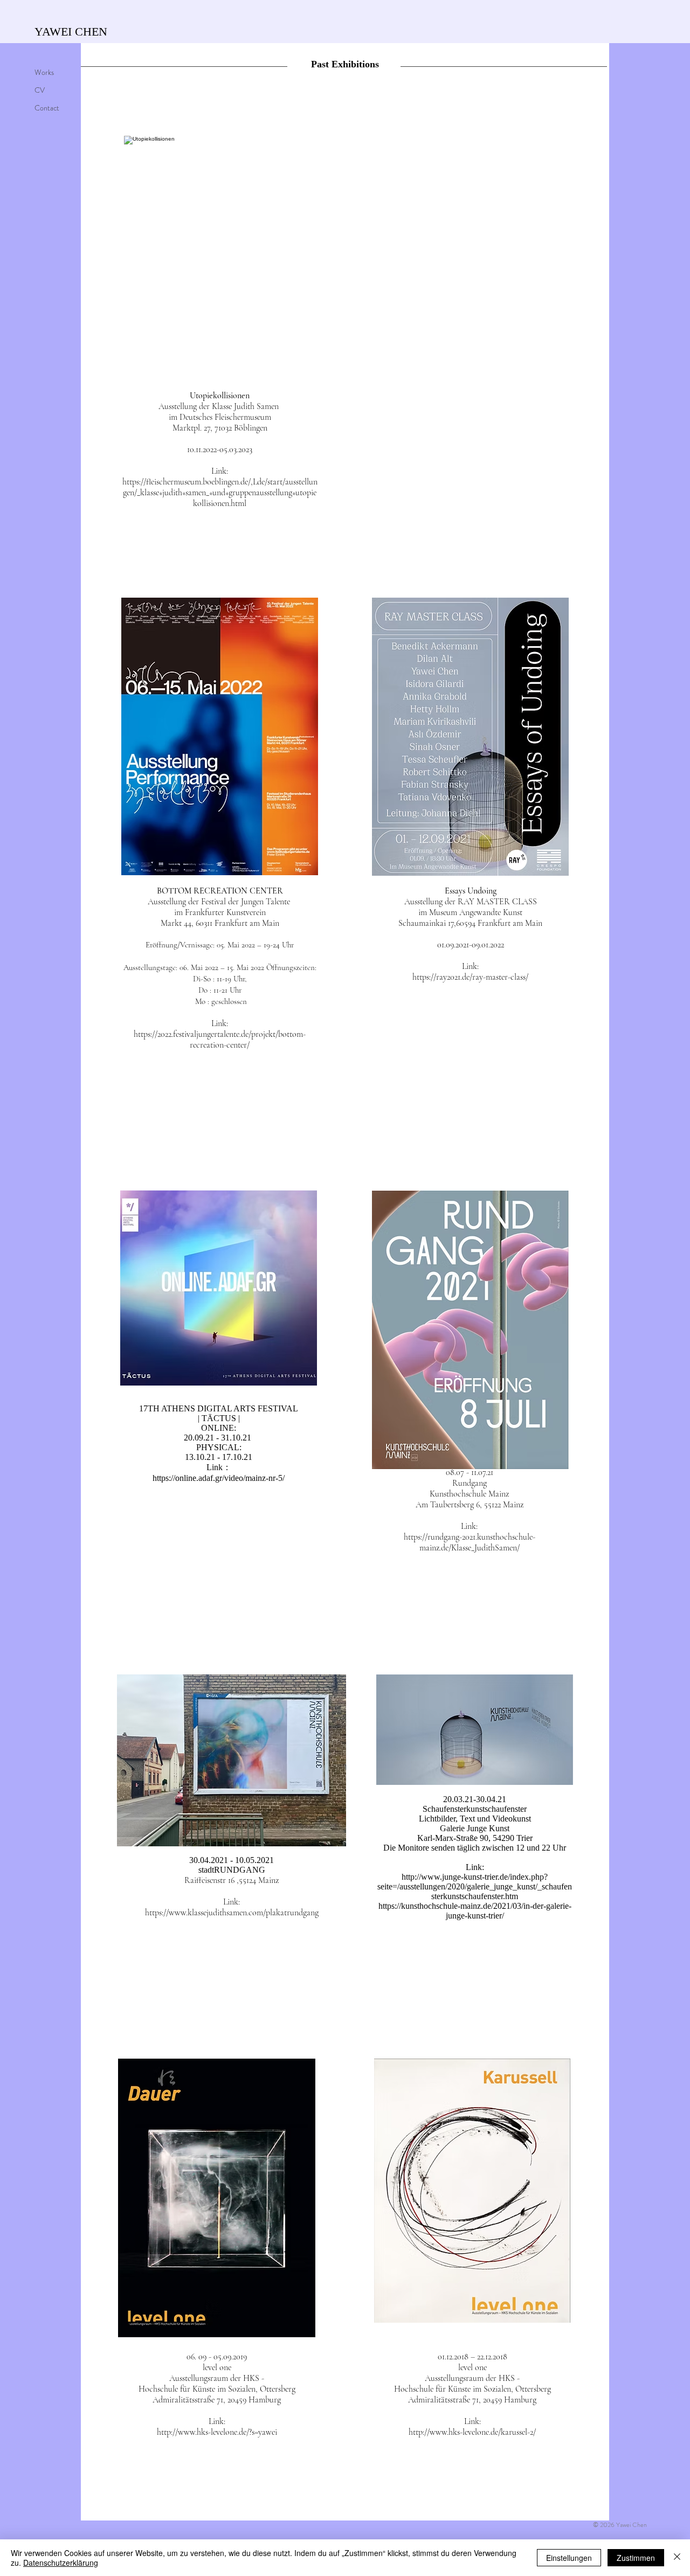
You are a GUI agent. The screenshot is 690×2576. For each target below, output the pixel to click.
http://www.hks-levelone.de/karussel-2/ (472, 2432)
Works (44, 72)
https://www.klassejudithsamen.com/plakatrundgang (232, 1913)
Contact (47, 108)
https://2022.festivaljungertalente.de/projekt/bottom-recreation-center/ (220, 1040)
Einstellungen (569, 2558)
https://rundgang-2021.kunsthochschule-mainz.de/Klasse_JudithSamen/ (470, 1542)
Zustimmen (636, 2558)
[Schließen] (677, 2558)
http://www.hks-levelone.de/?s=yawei (217, 2432)
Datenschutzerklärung (61, 2563)
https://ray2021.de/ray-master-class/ (470, 977)
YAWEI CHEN (71, 32)
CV (40, 90)
